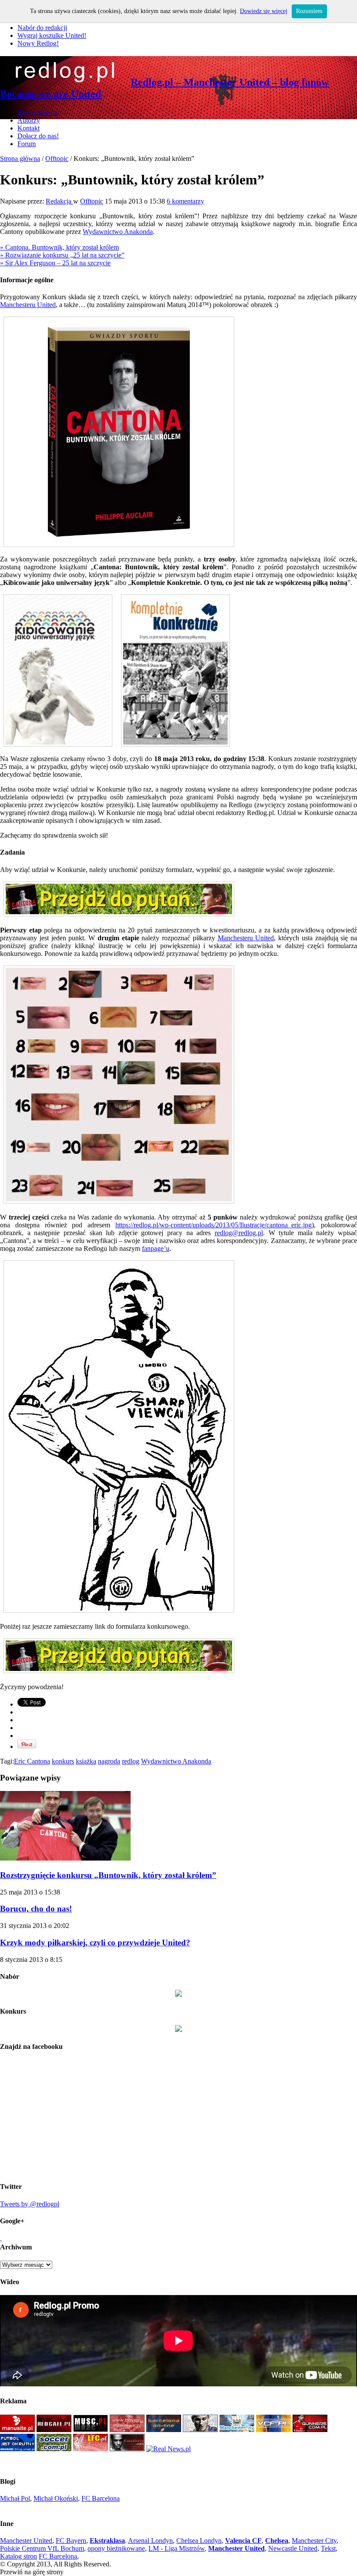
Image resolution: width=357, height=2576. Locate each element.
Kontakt (29, 128)
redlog (131, 1761)
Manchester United (26, 2541)
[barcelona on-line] (164, 2430)
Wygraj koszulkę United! (52, 35)
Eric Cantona (32, 1761)
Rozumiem (309, 11)
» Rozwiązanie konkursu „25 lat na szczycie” (62, 255)
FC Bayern (71, 2541)
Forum (27, 144)
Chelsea (277, 2541)
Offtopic (57, 159)
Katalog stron (19, 2556)
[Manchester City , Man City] (237, 2430)
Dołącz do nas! (38, 136)
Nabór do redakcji (42, 28)
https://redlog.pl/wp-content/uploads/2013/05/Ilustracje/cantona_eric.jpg (214, 1225)
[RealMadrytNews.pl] (168, 2449)
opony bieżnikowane (116, 2548)
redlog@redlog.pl (239, 1233)
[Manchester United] (17, 2430)
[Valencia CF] (273, 2430)
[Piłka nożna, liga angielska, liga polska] (54, 2449)
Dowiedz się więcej (264, 11)
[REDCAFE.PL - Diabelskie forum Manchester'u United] (54, 2430)
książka (86, 1761)
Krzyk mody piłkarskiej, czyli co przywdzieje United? (95, 1943)
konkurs (63, 1761)
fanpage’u (156, 1248)
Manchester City (314, 2541)
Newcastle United (293, 2548)
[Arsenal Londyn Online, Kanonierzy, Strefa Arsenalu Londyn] (127, 2449)
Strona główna (37, 112)
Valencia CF (243, 2541)
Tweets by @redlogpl (30, 2204)
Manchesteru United (28, 305)
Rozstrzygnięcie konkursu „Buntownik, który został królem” (108, 1875)
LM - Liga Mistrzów (177, 2548)
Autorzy (29, 120)
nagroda (109, 1761)
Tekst (328, 2548)
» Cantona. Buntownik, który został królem (59, 247)
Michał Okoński (56, 2498)
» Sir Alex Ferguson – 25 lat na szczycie (55, 263)
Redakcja (59, 201)
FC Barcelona (101, 2498)
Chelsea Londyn (199, 2541)
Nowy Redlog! (38, 43)
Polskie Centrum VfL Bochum (42, 2548)
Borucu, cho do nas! (36, 1909)
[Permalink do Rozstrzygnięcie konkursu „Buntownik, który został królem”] (65, 1858)
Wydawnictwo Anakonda (118, 232)
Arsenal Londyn (150, 2541)
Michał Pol (15, 2498)
